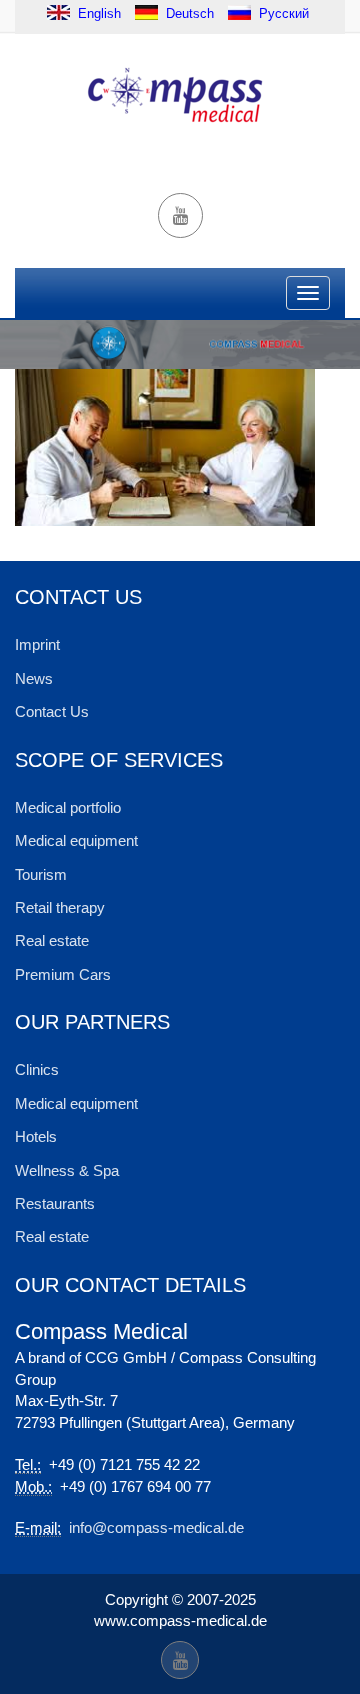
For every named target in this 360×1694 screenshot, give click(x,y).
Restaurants (55, 1203)
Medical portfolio (68, 807)
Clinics (37, 1069)
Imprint (37, 644)
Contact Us (52, 711)
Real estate (52, 940)
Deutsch (190, 13)
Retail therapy (60, 907)
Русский (284, 13)
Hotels (36, 1136)
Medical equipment (76, 840)
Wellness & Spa (67, 1170)
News (34, 678)
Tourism (41, 874)
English (97, 13)
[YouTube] (180, 215)
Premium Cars (63, 974)
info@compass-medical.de (156, 1527)
